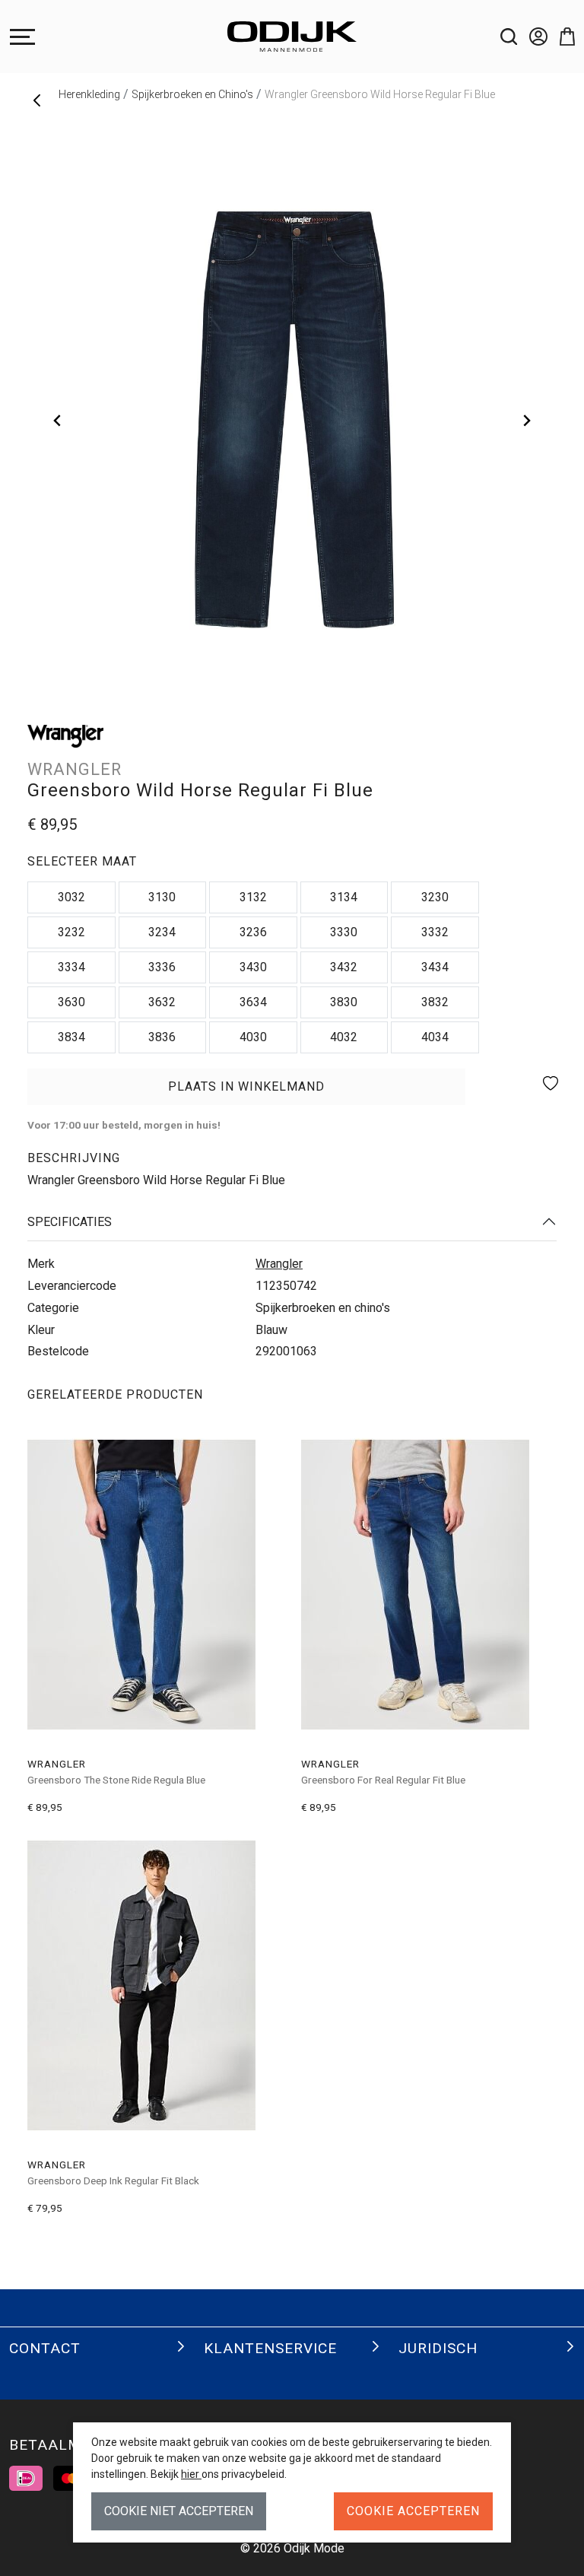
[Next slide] (526, 421)
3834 (71, 1037)
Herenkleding (89, 94)
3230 (435, 897)
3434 (435, 967)
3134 (344, 897)
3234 (162, 932)
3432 (344, 967)
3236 (253, 932)
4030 (253, 1037)
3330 (344, 932)
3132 (253, 897)
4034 (435, 1037)
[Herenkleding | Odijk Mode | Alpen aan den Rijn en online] (292, 37)
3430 (253, 967)
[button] (561, 37)
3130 (162, 897)
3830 (344, 1002)
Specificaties (70, 1222)
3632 (162, 1002)
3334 (71, 967)
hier (191, 2474)
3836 (162, 1037)
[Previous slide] (58, 421)
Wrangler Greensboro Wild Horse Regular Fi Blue (380, 94)
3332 (435, 932)
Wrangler (279, 1264)
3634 (253, 1002)
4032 (344, 1037)
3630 (71, 1002)
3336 (162, 967)
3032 (71, 897)
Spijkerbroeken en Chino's (192, 94)
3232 (71, 932)
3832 (435, 1002)
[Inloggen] (532, 37)
